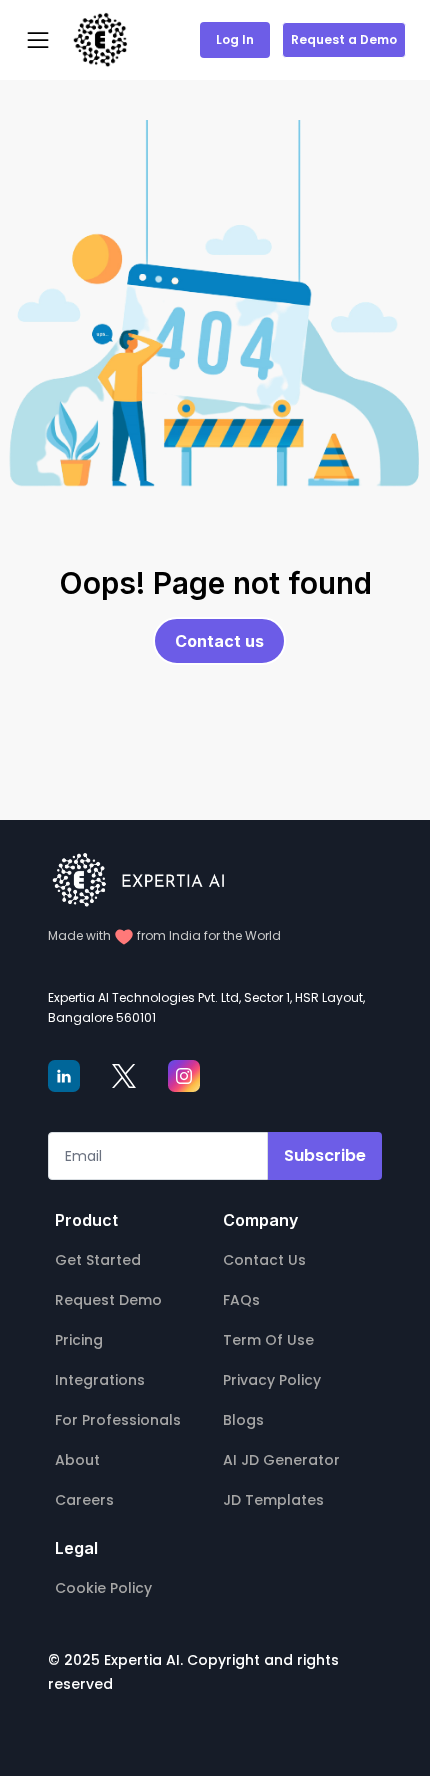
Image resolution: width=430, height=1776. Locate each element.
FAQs (241, 1300)
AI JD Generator (281, 1460)
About (77, 1460)
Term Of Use (268, 1340)
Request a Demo (344, 39)
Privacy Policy (272, 1380)
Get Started (98, 1260)
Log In (235, 39)
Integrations (100, 1380)
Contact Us (264, 1260)
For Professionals (118, 1420)
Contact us (219, 641)
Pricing (79, 1340)
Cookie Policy (103, 1588)
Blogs (243, 1420)
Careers (84, 1500)
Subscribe (325, 1155)
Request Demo (108, 1300)
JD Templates (273, 1500)
